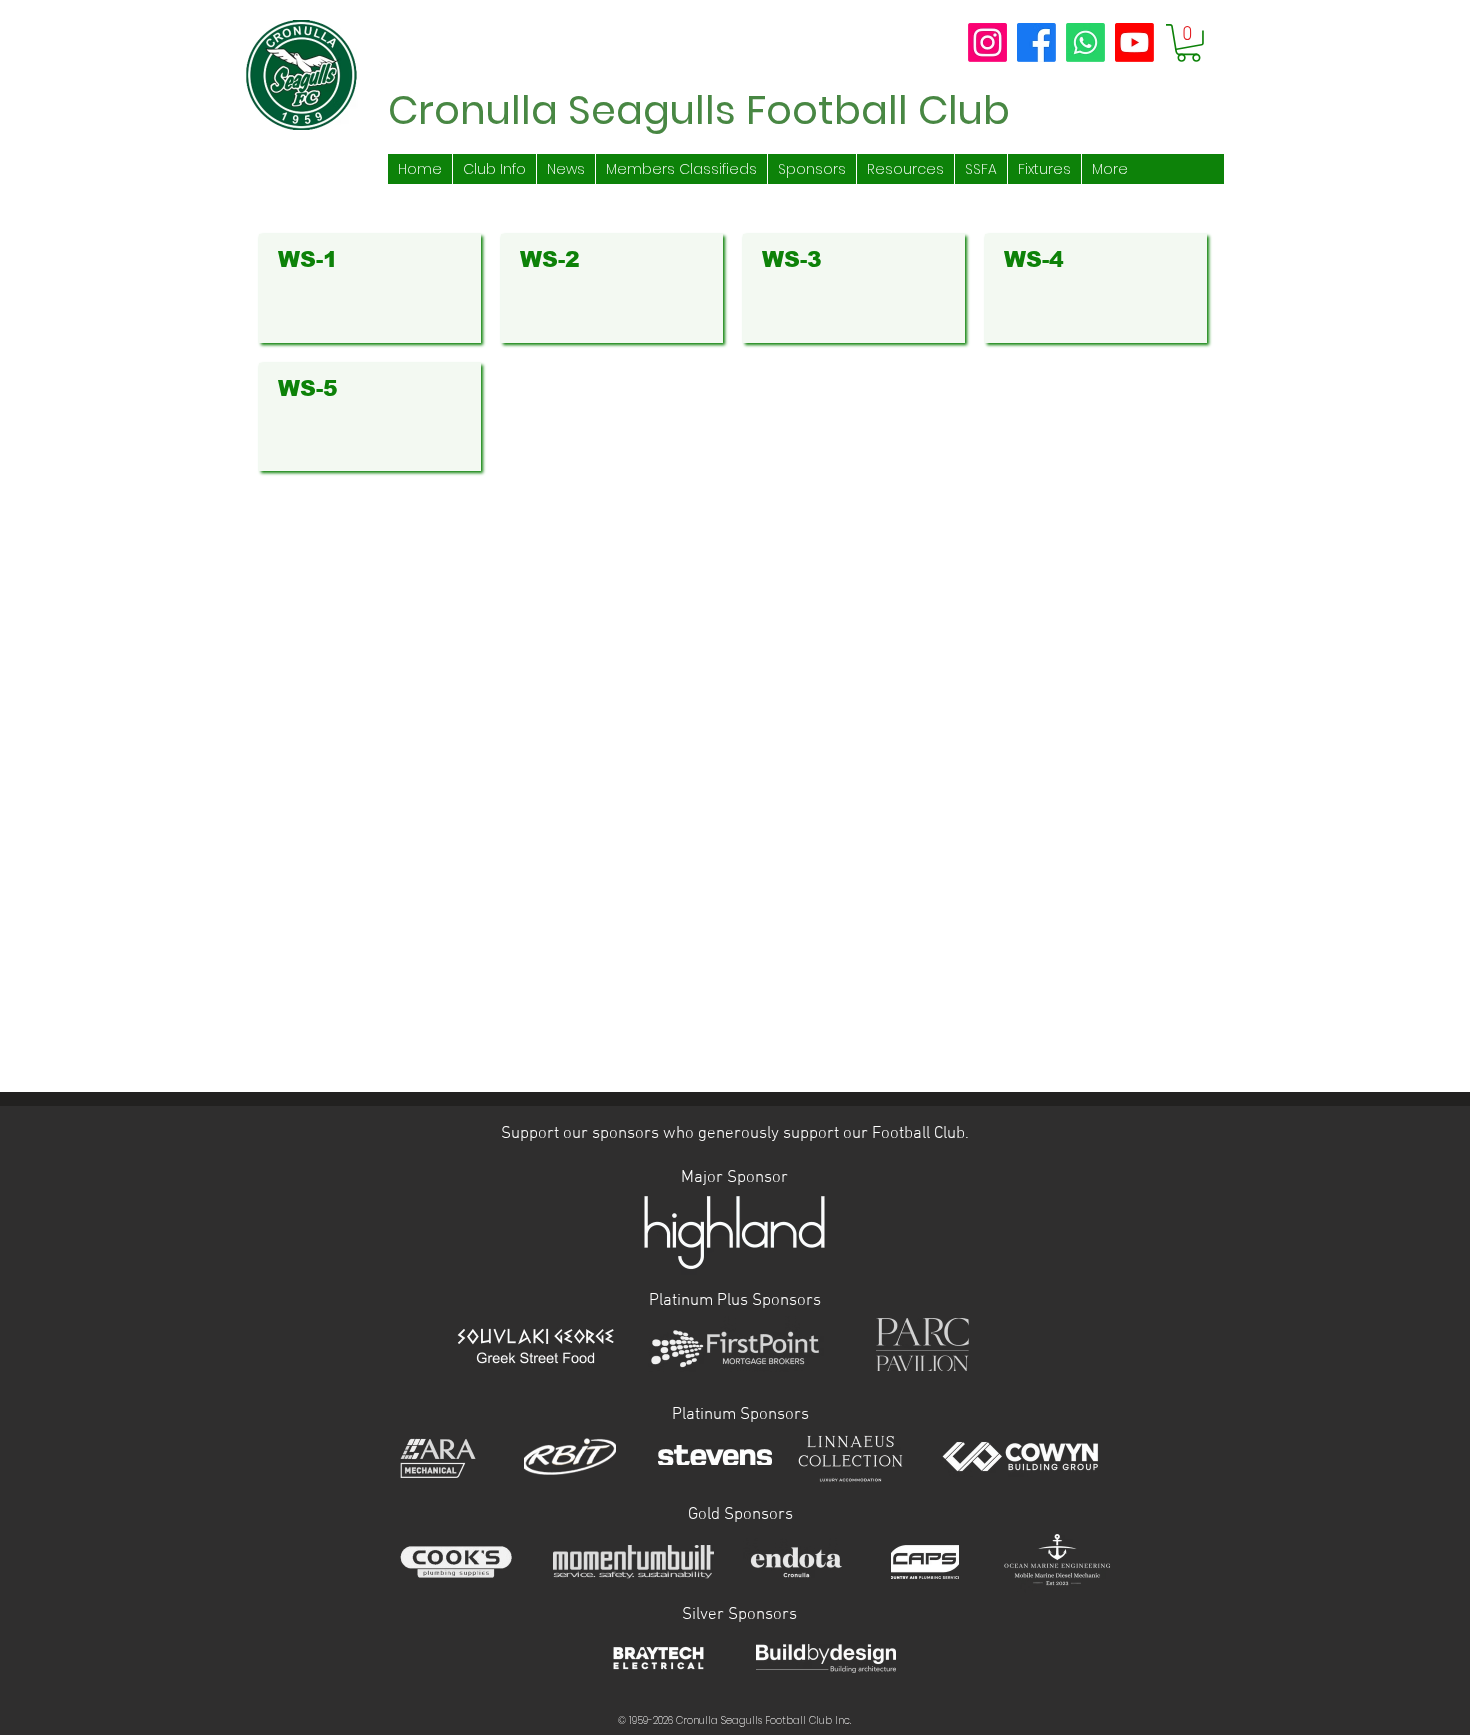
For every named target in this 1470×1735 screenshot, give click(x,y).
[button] (1188, 43)
